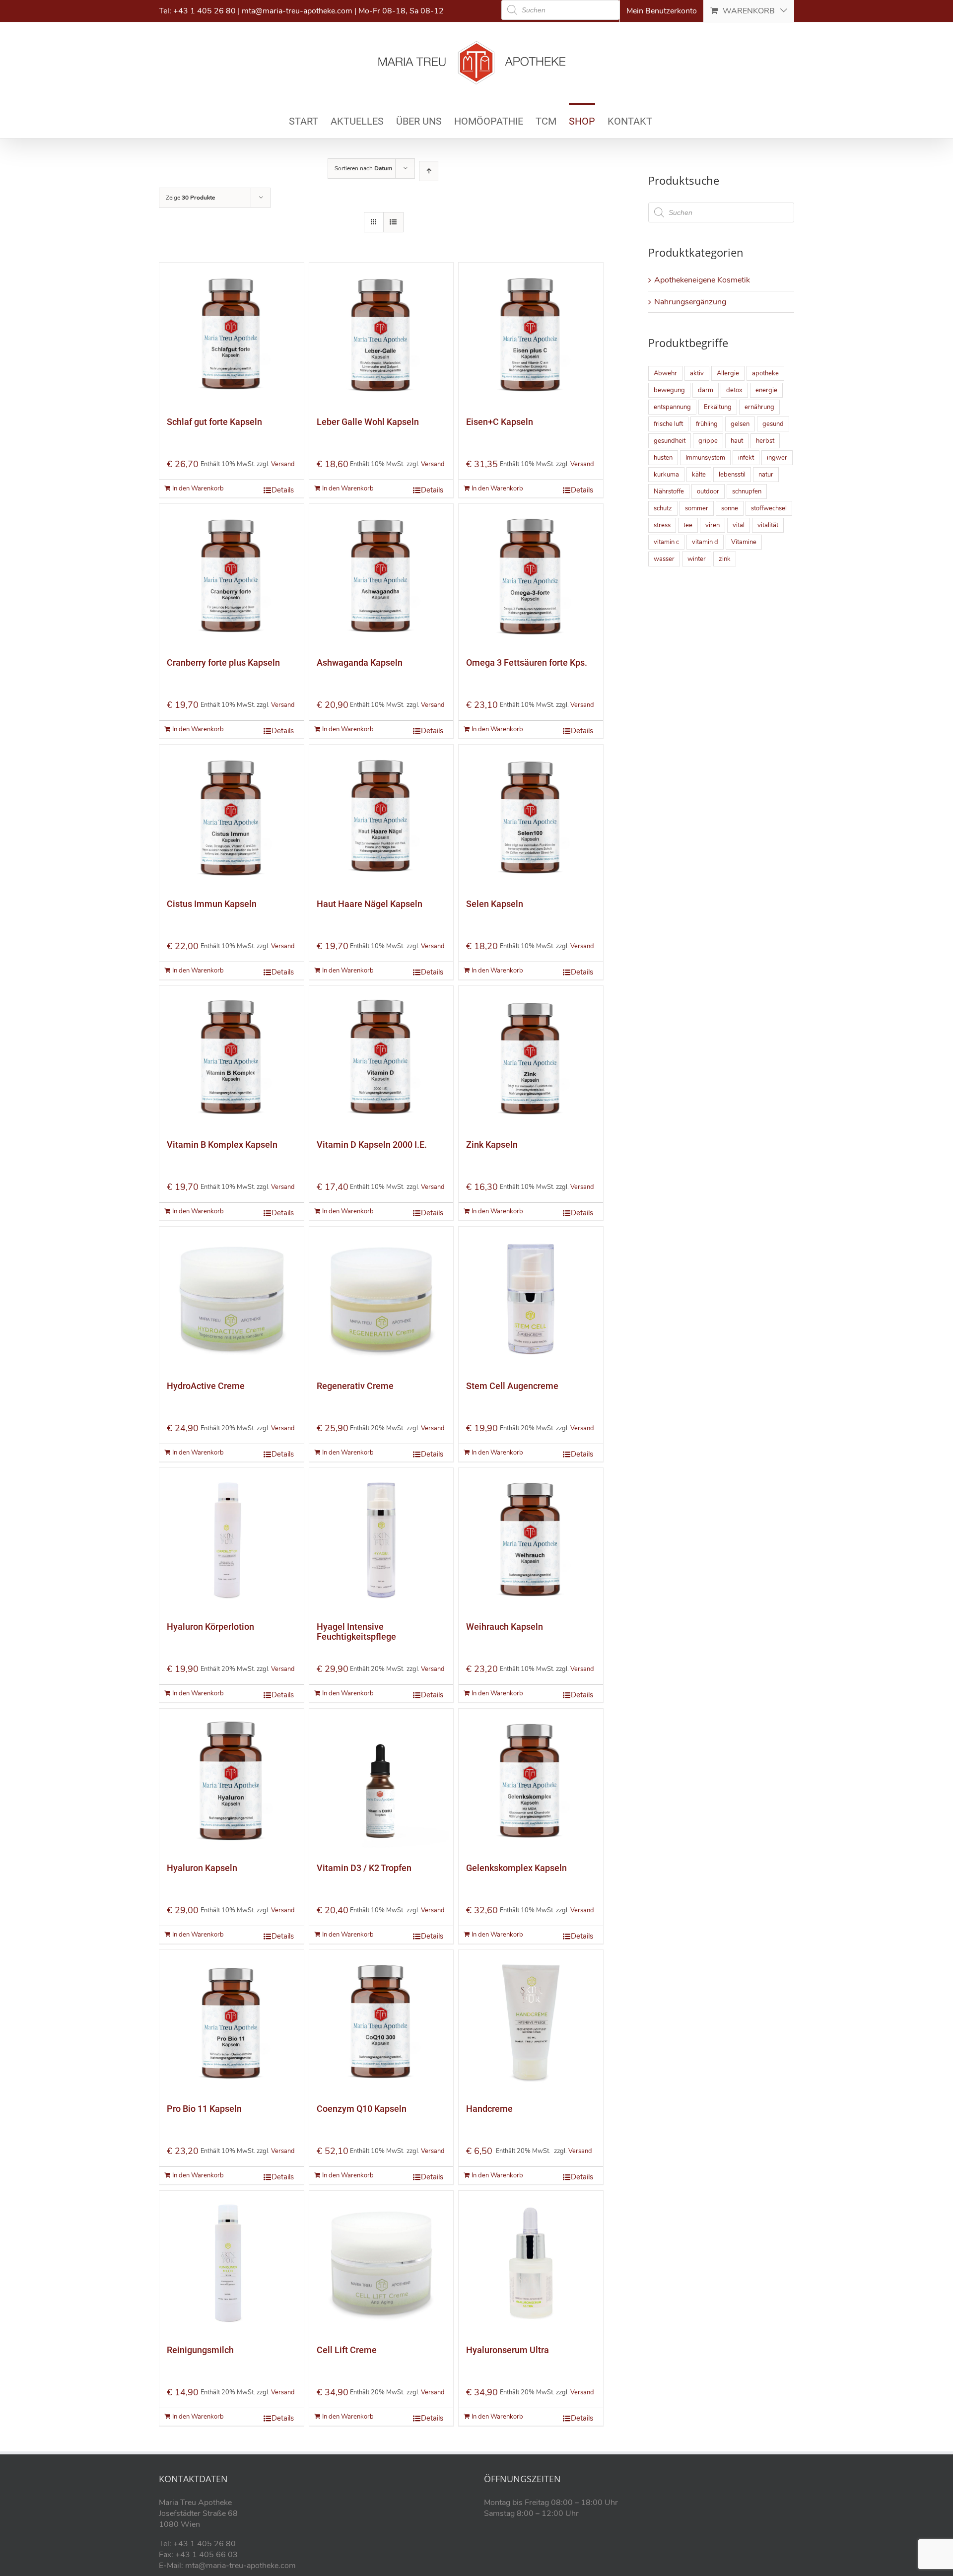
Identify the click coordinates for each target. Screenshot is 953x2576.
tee (688, 525)
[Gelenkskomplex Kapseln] (531, 1781)
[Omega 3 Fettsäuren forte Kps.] (531, 576)
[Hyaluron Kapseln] (232, 1781)
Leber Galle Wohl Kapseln (368, 422)
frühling (707, 424)
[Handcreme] (531, 2022)
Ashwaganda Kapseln (360, 662)
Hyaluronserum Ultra (508, 2350)
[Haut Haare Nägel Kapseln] (381, 817)
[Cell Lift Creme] (381, 2263)
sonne (730, 508)
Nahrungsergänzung (690, 302)
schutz (663, 508)
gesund (773, 424)
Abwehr (665, 373)
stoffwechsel (769, 508)
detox (734, 390)
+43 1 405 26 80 (204, 11)
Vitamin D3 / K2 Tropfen (364, 1868)
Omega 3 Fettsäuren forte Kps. (527, 662)
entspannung (672, 407)
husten (663, 458)
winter (697, 559)
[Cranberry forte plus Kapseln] (232, 576)
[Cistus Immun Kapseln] (232, 817)
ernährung (759, 407)
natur (766, 475)
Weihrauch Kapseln (505, 1627)
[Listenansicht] (393, 222)
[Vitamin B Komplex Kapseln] (232, 1058)
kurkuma (666, 475)
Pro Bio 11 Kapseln (204, 2109)
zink (725, 559)
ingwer (777, 458)
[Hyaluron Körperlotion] (232, 1540)
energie (766, 390)
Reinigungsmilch (200, 2350)
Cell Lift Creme (347, 2350)
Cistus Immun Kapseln (212, 904)
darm (706, 390)
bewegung (669, 390)
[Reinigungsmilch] (232, 2263)
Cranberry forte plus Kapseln (223, 662)
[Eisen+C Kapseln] (531, 335)
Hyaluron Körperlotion (210, 1627)
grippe (708, 441)
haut (737, 441)
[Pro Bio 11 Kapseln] (232, 2022)
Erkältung (718, 407)
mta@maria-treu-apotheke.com (297, 11)
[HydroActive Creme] (232, 1299)
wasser (664, 559)
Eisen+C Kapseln (500, 422)
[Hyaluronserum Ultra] (531, 2263)
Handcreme (489, 2109)
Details (283, 490)
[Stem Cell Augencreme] (531, 1299)
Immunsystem (705, 458)
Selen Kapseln (495, 904)
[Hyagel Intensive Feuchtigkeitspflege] (381, 1540)
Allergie (728, 373)
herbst (765, 441)
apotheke (765, 373)
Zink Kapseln (492, 1145)
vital (739, 525)
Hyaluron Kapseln (202, 1868)
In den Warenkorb (198, 488)
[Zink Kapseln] (531, 1058)
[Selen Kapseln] (531, 817)
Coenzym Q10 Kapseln (362, 2109)
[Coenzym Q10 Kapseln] (381, 2022)
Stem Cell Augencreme (512, 1386)
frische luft (668, 424)
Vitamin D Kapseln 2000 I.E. (372, 1145)
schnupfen (747, 491)
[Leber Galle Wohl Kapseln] (381, 335)
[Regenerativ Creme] (381, 1299)
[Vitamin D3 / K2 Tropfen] (381, 1781)
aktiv (697, 373)
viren (713, 525)
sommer (697, 508)
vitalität (768, 525)
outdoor (708, 491)
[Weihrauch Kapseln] (531, 1540)
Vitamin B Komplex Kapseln (222, 1145)
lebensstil (732, 475)
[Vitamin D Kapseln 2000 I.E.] (381, 1058)
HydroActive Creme (206, 1386)
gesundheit (670, 441)
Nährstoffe (669, 491)
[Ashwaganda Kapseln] (381, 576)
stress (662, 525)
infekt (746, 458)
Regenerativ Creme (355, 1386)
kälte (699, 475)
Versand (283, 464)
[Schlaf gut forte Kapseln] (232, 335)
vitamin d (705, 542)
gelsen (740, 424)
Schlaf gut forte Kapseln (214, 422)
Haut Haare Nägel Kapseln (370, 904)
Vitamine (744, 542)
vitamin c (666, 542)
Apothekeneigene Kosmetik (702, 280)
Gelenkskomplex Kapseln (516, 1868)
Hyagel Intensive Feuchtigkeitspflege (356, 1632)
